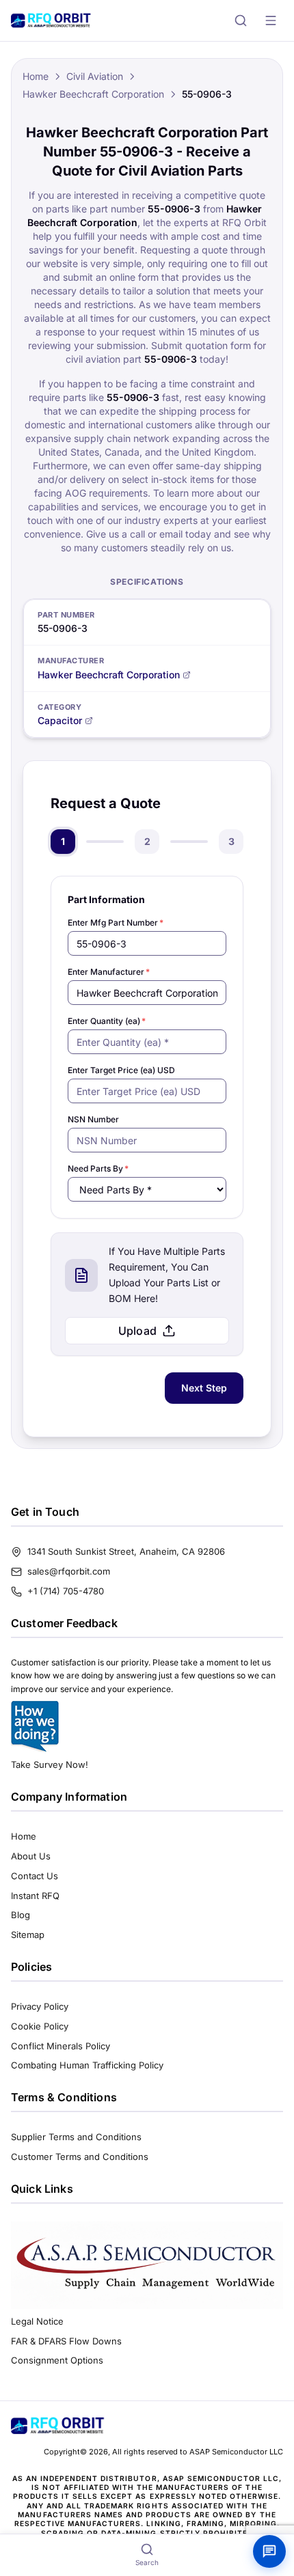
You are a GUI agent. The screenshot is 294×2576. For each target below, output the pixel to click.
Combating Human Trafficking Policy (87, 2065)
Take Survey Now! (50, 1764)
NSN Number (93, 1119)
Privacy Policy (40, 2006)
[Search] (241, 20)
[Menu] (271, 20)
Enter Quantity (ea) (107, 1021)
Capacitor (60, 720)
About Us (31, 1856)
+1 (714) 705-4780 (66, 1591)
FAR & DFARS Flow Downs (66, 2341)
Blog (21, 1915)
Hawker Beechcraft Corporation (93, 94)
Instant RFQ (35, 1896)
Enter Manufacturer (109, 972)
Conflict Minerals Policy (61, 2046)
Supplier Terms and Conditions (76, 2137)
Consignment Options (57, 2360)
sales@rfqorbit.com (69, 1571)
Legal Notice (37, 2321)
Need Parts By (98, 1168)
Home (36, 76)
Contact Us (35, 1876)
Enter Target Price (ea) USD (121, 1070)
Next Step (204, 1388)
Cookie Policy (40, 2026)
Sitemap (28, 1935)
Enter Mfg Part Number (116, 923)
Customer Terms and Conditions (80, 2157)
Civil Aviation (95, 76)
